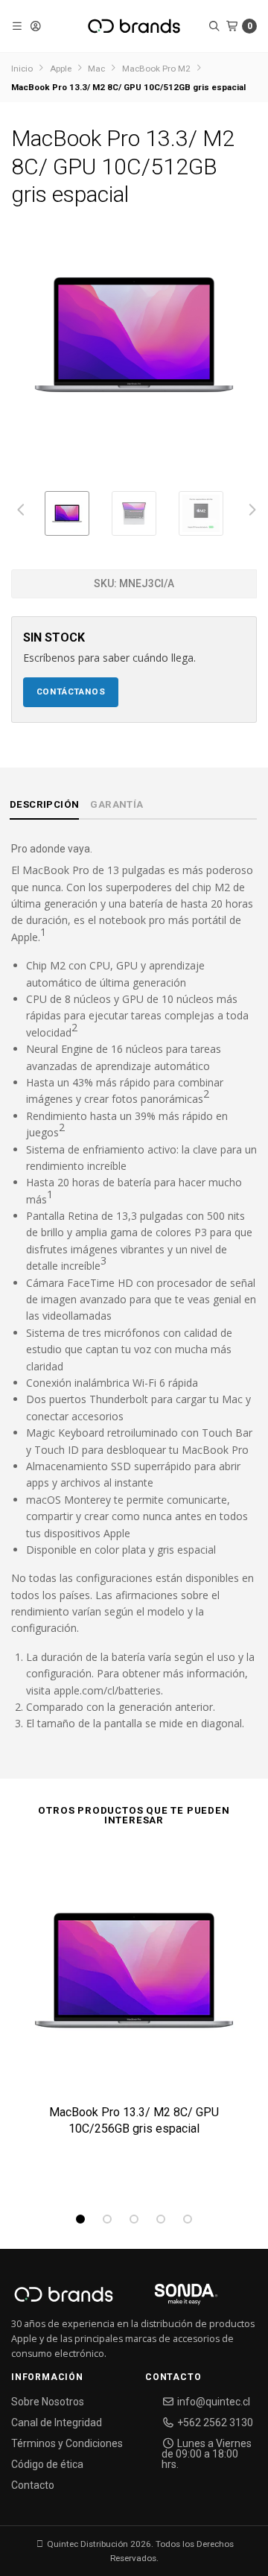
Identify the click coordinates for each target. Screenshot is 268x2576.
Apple (61, 69)
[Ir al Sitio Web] (169, 2299)
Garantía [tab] (117, 804)
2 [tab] (107, 2219)
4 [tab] (161, 2219)
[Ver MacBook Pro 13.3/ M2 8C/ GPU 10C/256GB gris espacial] (134, 1976)
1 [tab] (80, 2219)
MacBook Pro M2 (156, 69)
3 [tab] (134, 2219)
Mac (96, 69)
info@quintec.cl (213, 2402)
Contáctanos (71, 692)
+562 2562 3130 (214, 2422)
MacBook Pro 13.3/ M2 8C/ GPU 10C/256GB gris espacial (134, 2120)
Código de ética (47, 2464)
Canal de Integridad (57, 2422)
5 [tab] (188, 2219)
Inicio (22, 69)
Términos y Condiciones (67, 2443)
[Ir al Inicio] (134, 26)
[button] (17, 26)
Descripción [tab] (44, 804)
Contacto (33, 2485)
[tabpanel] (134, 2020)
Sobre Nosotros (48, 2402)
